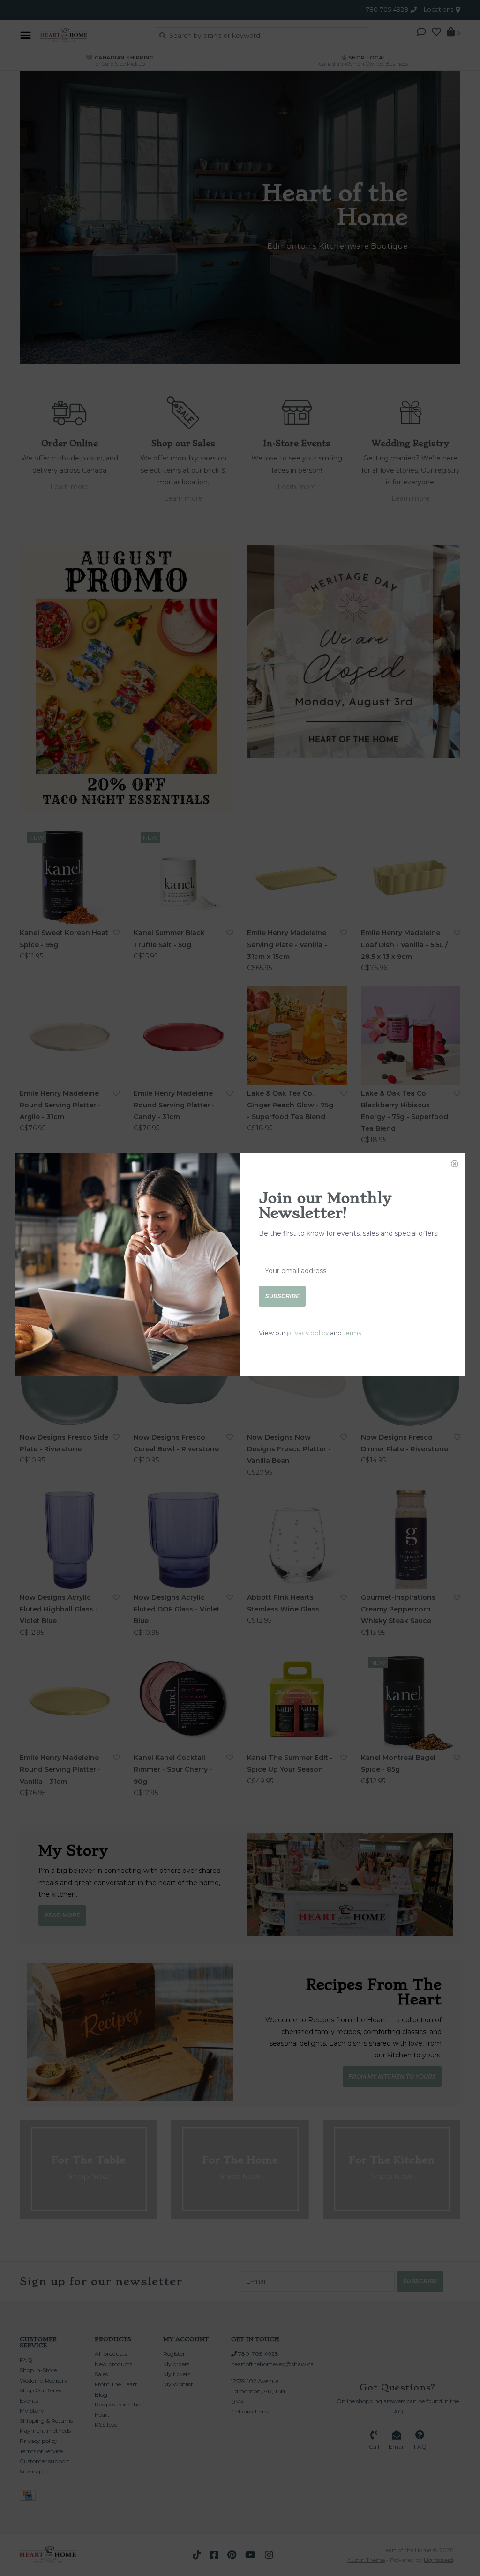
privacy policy (308, 1333)
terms (352, 1333)
